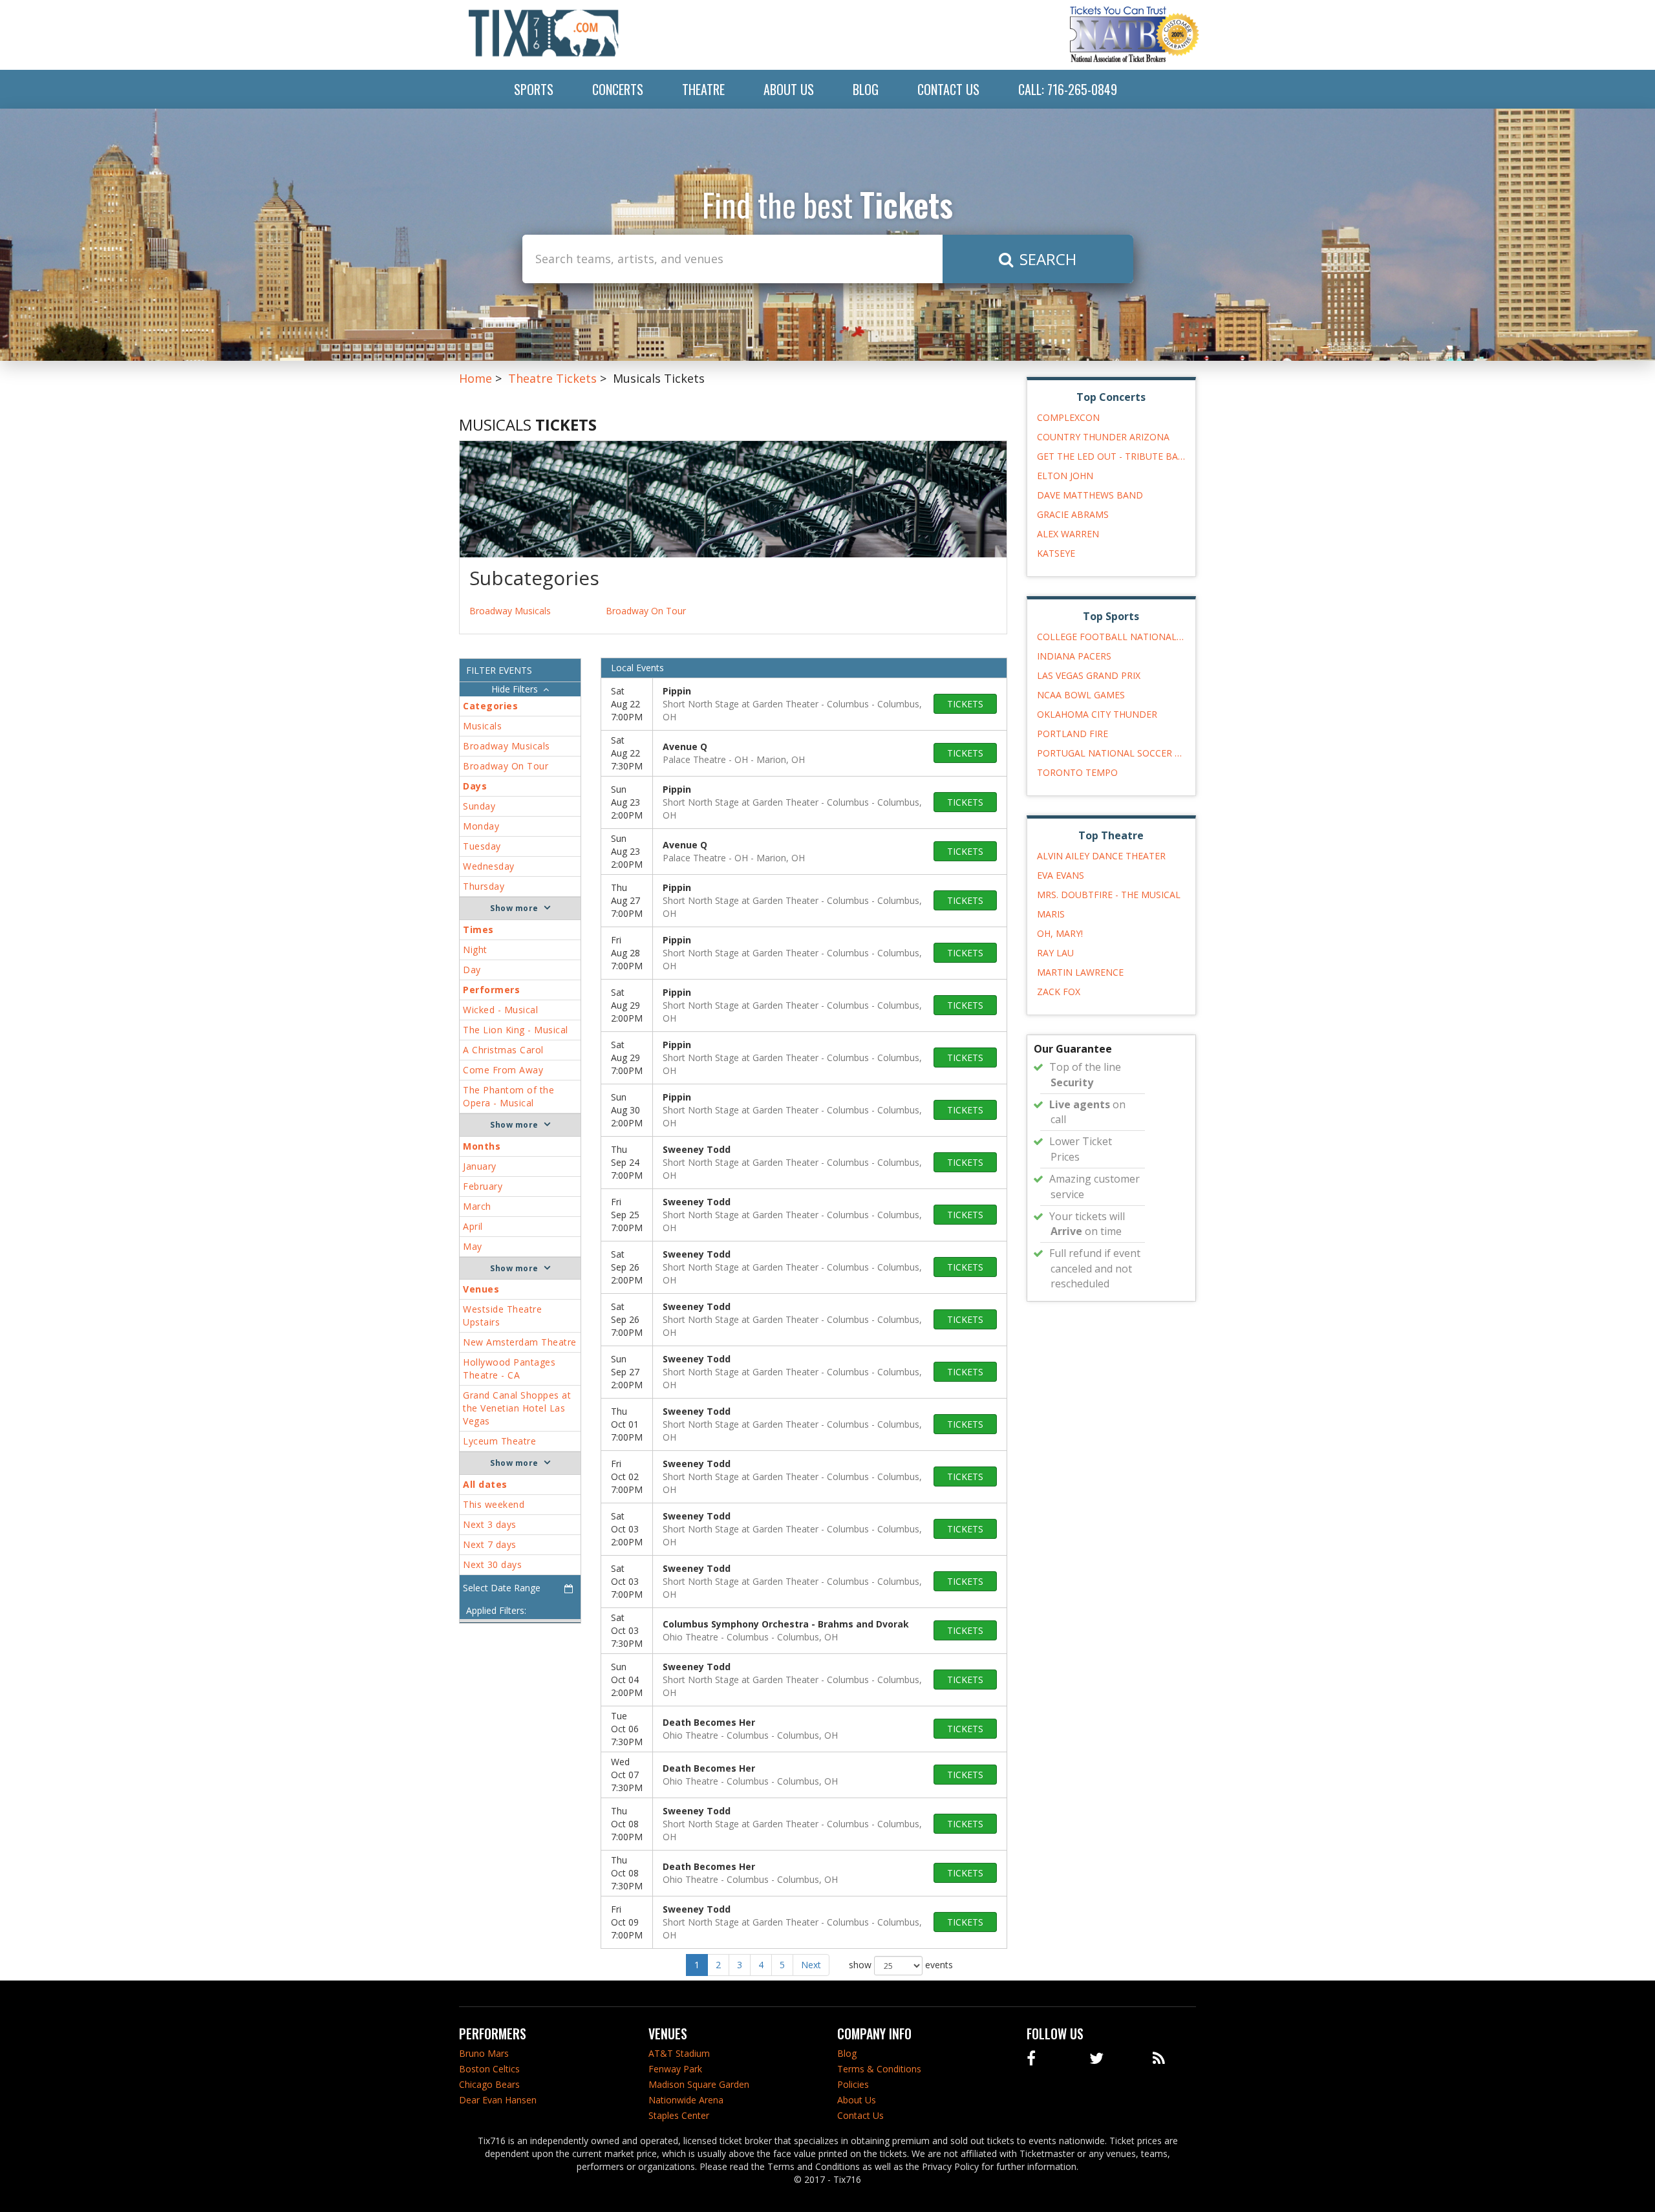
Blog (866, 89)
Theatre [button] (703, 89)
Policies (853, 2084)
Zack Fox (1059, 992)
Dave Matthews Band (1090, 495)
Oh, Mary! (1060, 933)
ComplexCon (1068, 417)
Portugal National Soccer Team (1112, 753)
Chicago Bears (489, 2084)
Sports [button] (534, 89)
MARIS (1051, 914)
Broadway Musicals (510, 611)
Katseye (1056, 553)
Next (811, 1965)
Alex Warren (1068, 534)
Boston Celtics (489, 2069)
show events (901, 1964)
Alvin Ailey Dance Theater (1101, 856)
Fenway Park (675, 2069)
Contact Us (948, 89)
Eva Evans (1061, 875)
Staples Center (679, 2115)
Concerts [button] (618, 89)
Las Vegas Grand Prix (1089, 675)
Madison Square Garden (699, 2084)
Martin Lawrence (1080, 972)
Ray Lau (1055, 953)
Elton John (1065, 476)
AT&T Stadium (679, 2053)
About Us (789, 89)
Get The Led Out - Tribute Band (1112, 456)
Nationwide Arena (686, 2100)
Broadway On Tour (646, 611)
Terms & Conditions (879, 2069)
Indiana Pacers (1074, 656)
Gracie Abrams (1073, 514)
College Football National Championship (1112, 637)
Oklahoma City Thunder (1097, 714)
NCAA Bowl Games (1081, 695)
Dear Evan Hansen (498, 2100)
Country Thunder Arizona (1103, 437)
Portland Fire (1073, 734)
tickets (965, 704)
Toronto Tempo (1077, 772)
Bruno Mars (484, 2053)
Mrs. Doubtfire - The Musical (1109, 895)
